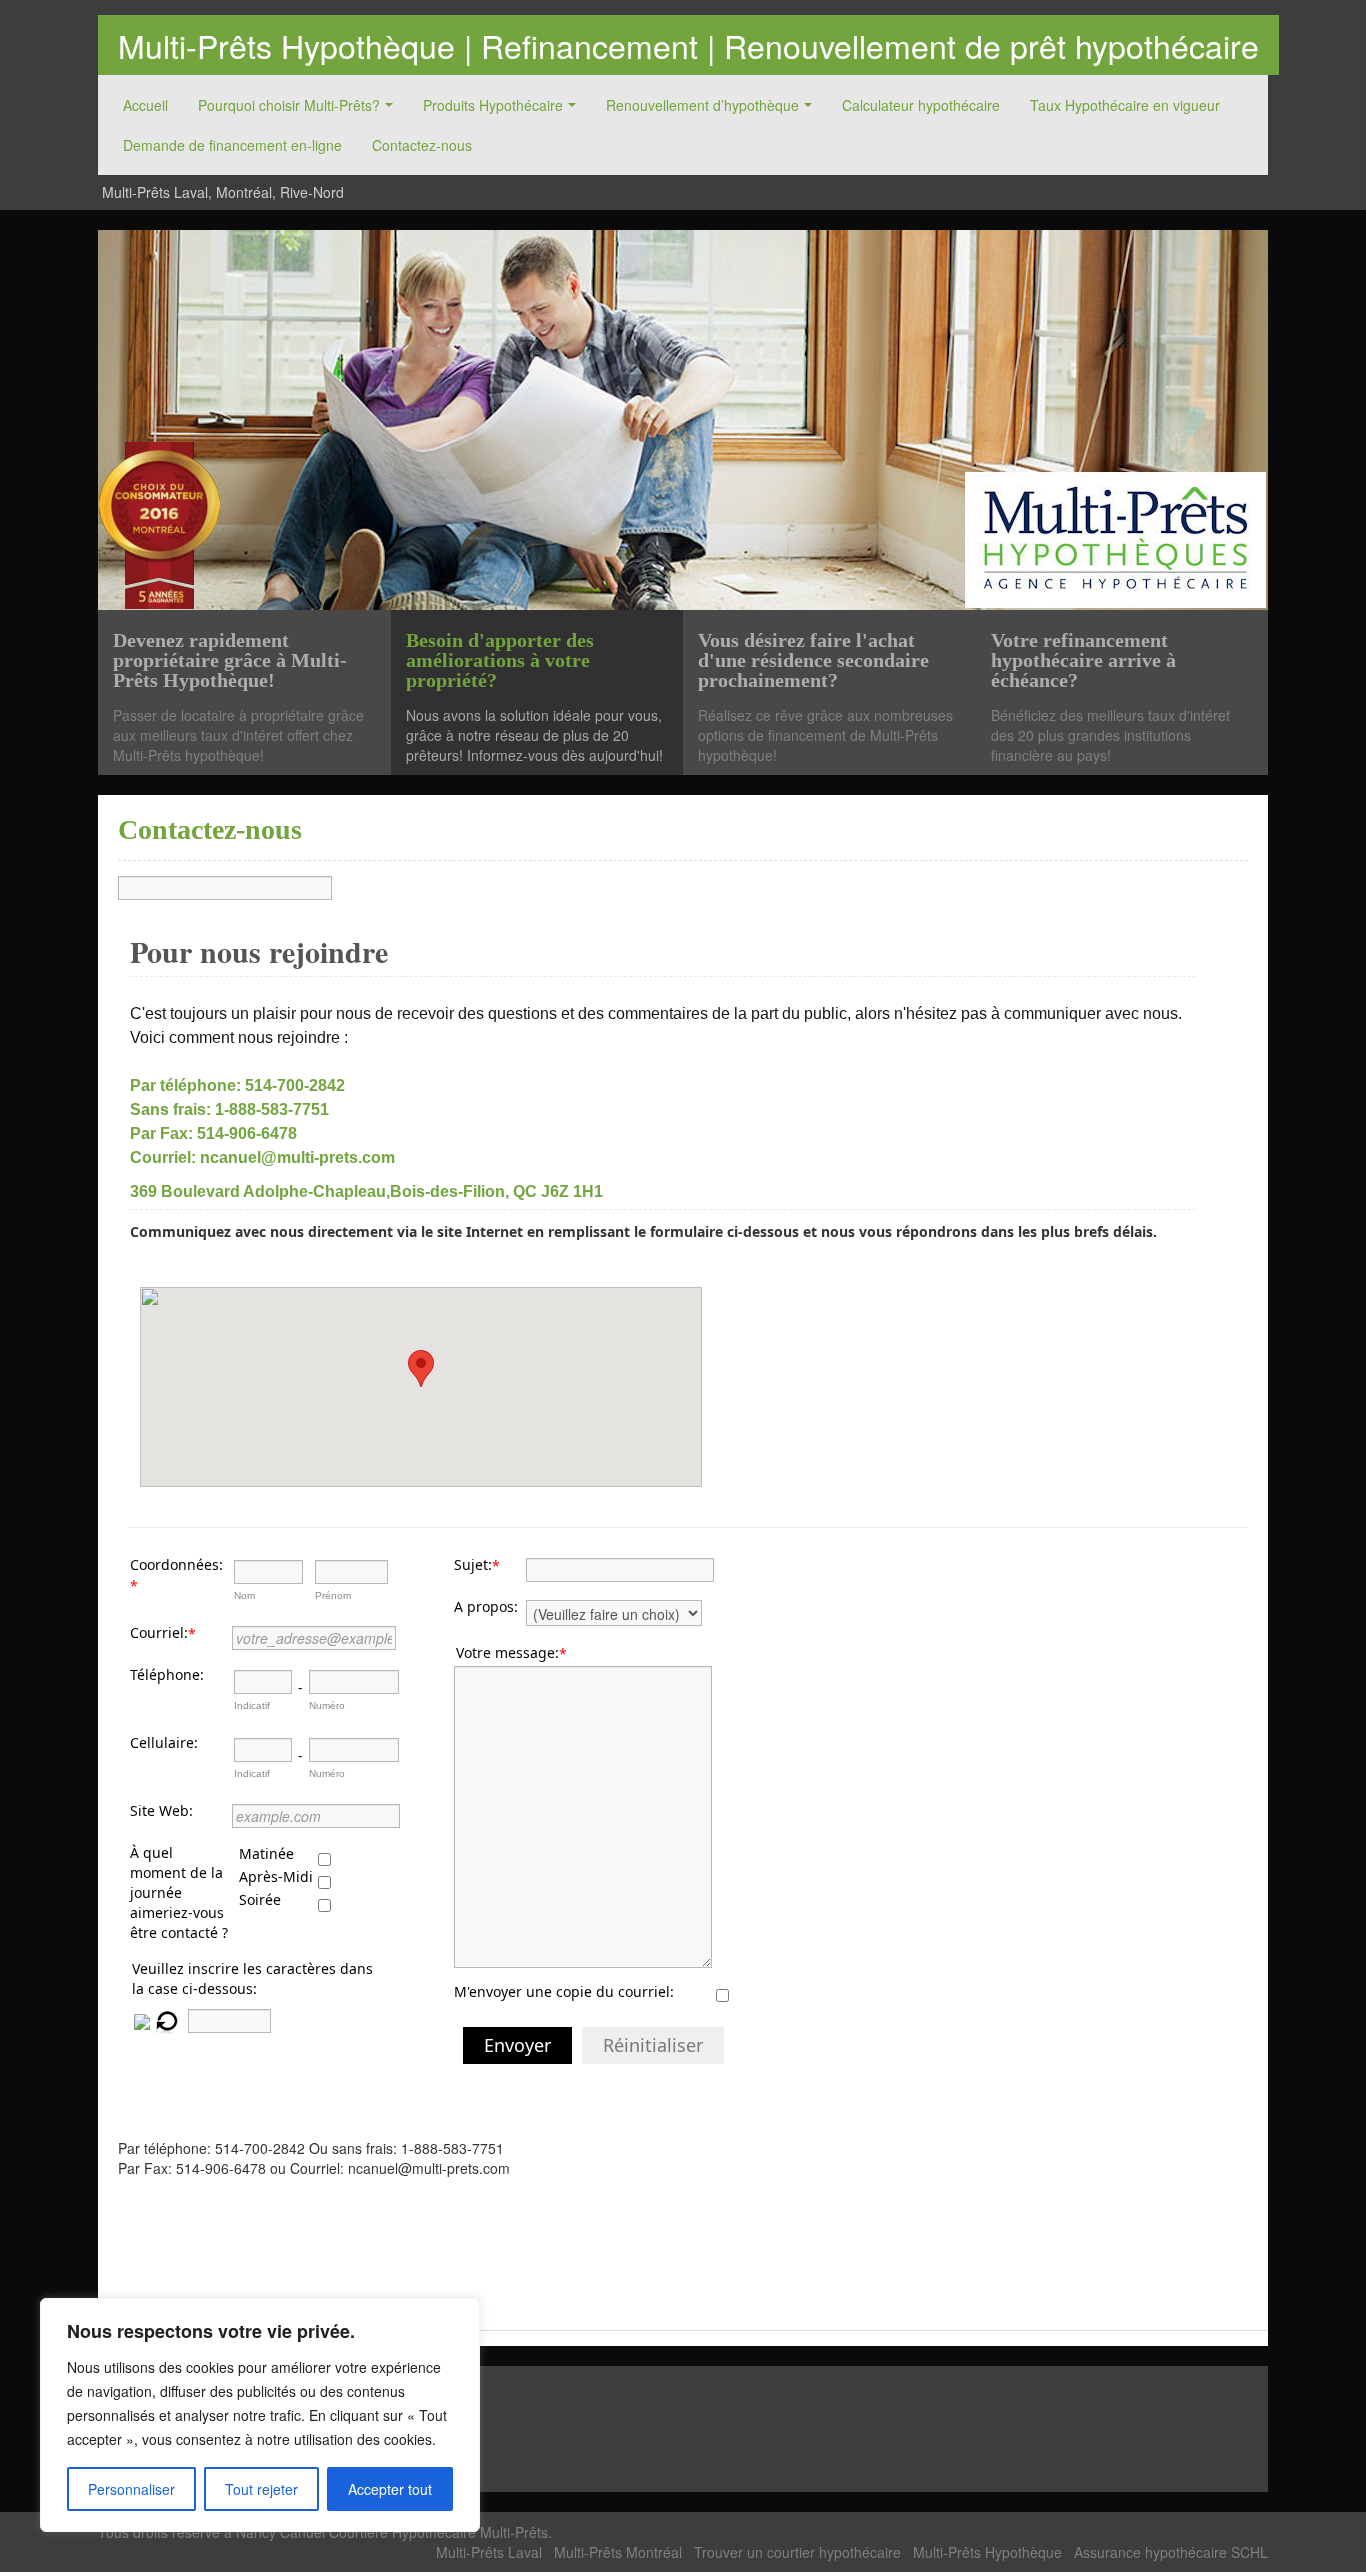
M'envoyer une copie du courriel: (564, 1991)
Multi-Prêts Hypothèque (987, 2552)
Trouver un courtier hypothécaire (797, 2552)
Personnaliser (131, 2489)
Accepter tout (390, 2489)
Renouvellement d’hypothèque (702, 105)
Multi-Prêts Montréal (618, 2552)
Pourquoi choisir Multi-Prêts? (289, 105)
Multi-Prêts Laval (489, 2552)
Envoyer (517, 2045)
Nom (244, 1595)
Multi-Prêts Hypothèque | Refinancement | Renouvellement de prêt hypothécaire (688, 45)
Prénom (333, 1595)
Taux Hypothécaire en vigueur (1125, 105)
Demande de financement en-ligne (232, 145)
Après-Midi (276, 1876)
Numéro (327, 1705)
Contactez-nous (422, 145)
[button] (421, 1368)
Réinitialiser (653, 2045)
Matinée (266, 1853)
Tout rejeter (261, 2489)
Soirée (260, 1899)
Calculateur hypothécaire (921, 105)
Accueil (145, 105)
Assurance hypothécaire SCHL (1171, 2552)
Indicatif (252, 1705)
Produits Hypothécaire (493, 105)
